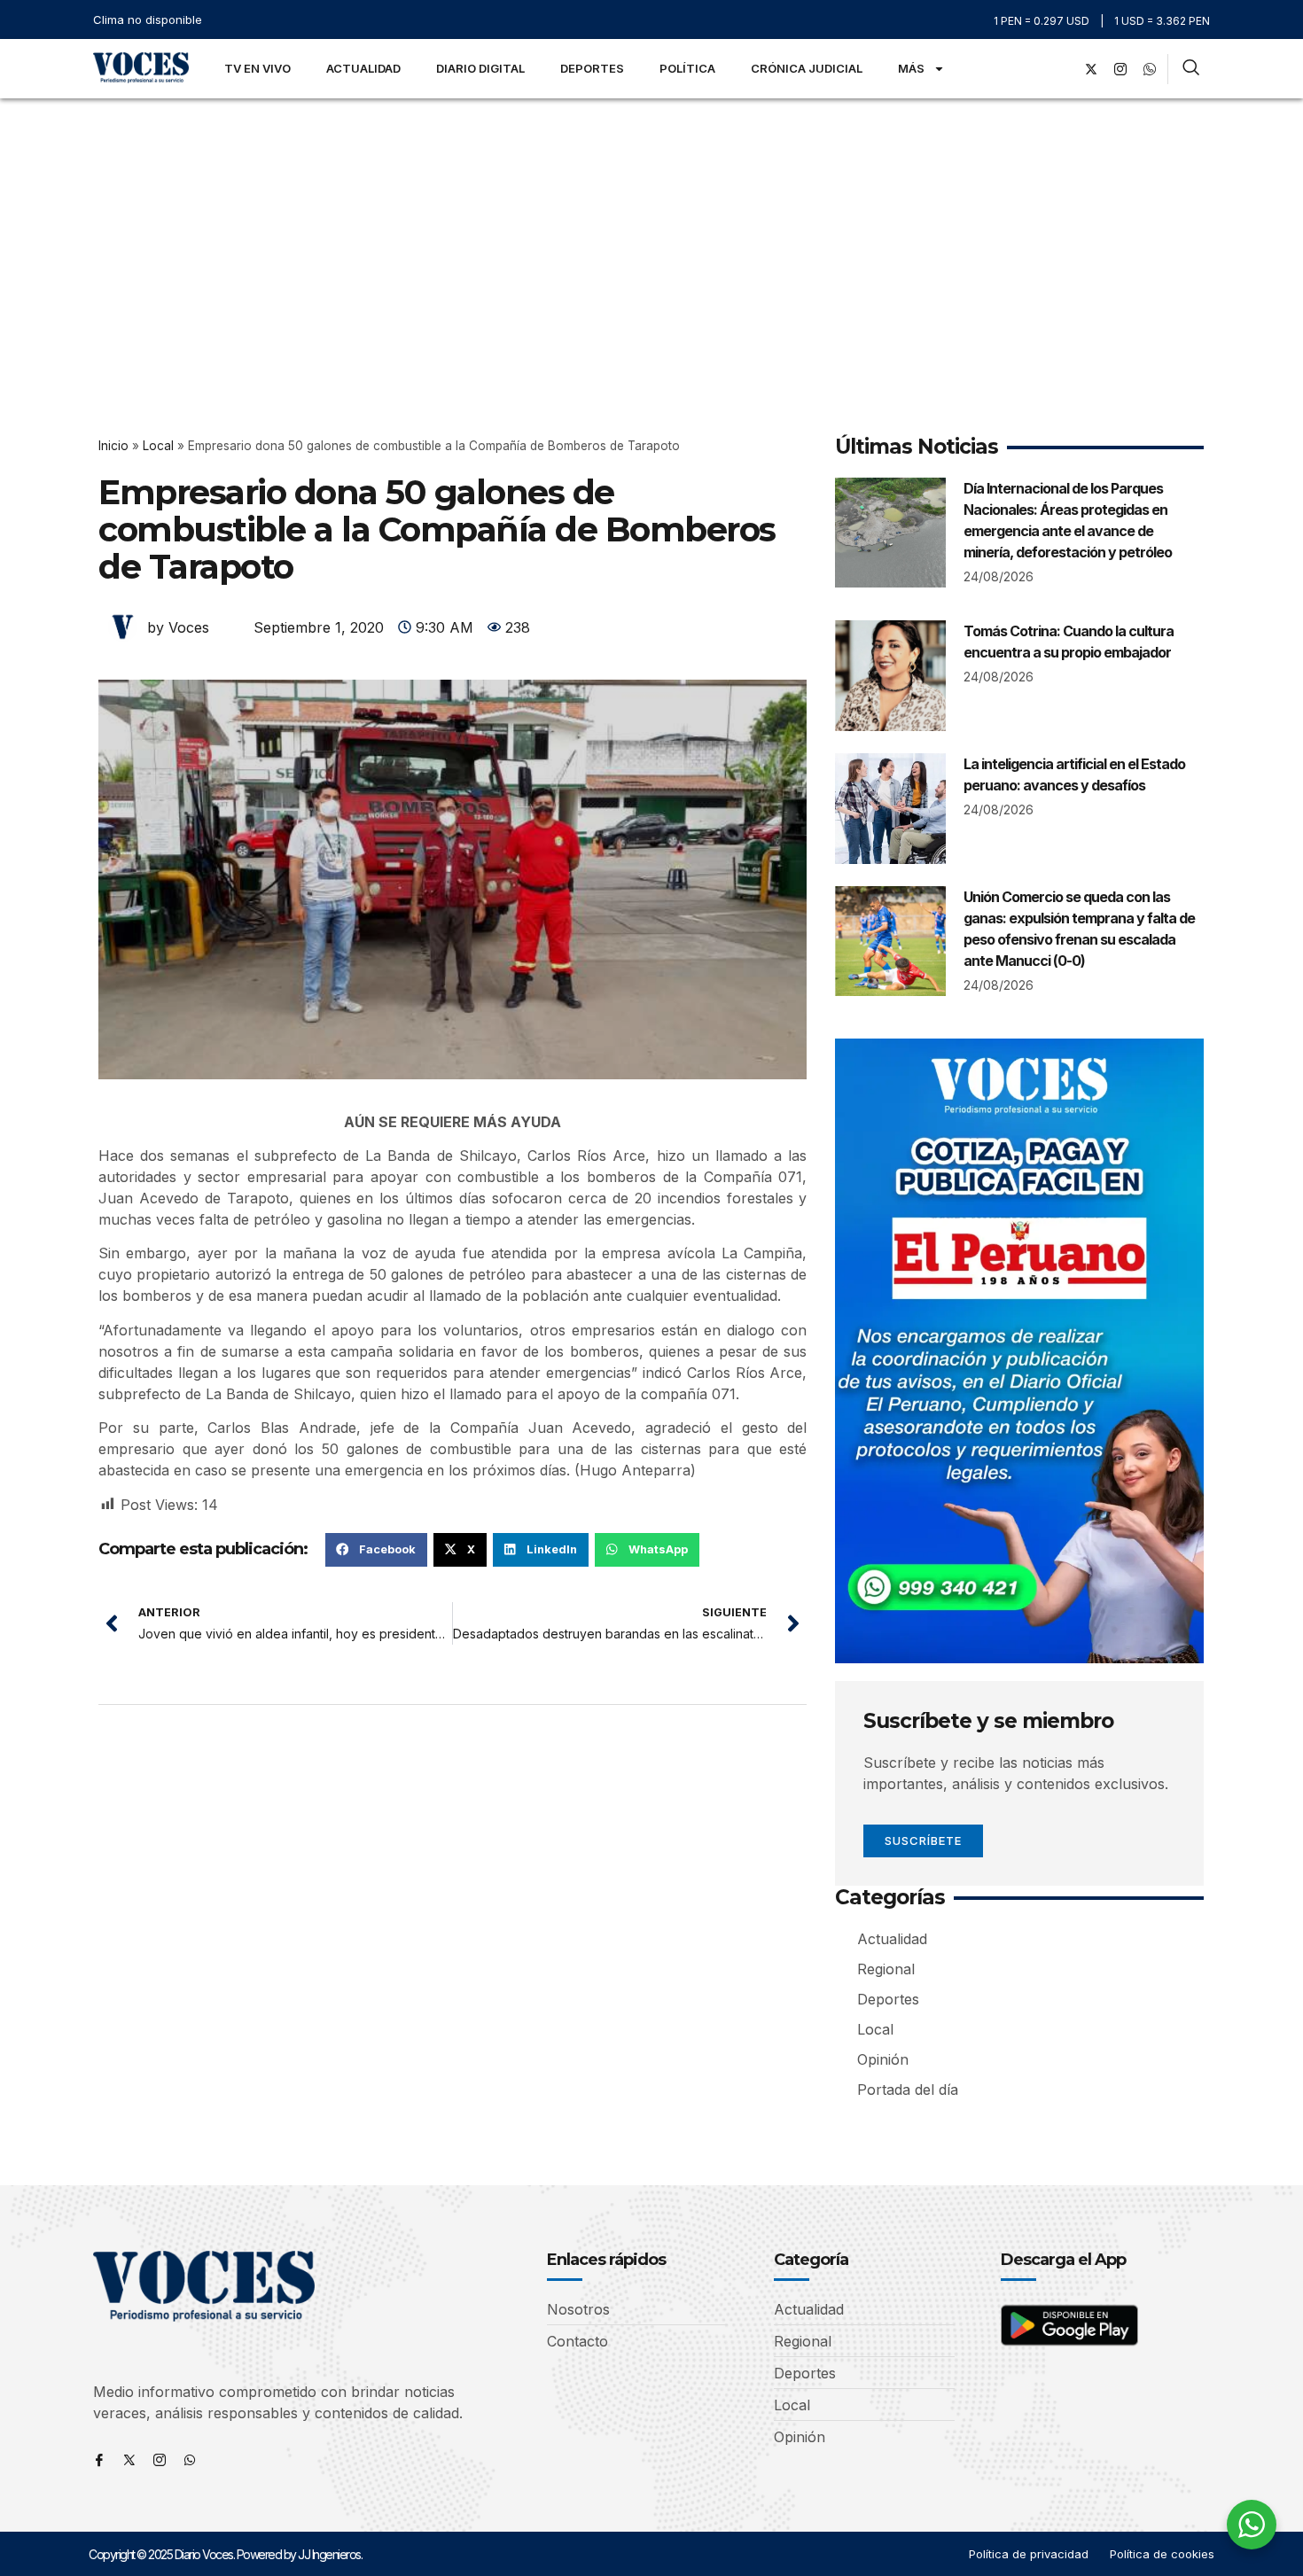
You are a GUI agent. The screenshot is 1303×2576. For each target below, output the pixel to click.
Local (158, 446)
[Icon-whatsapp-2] (1150, 69)
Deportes (592, 68)
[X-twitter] (1091, 69)
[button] (376, 1550)
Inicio (113, 446)
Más (911, 68)
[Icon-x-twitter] (129, 2460)
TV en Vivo (257, 68)
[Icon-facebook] (99, 2460)
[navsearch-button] (1191, 69)
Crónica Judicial (807, 68)
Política (687, 68)
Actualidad (363, 68)
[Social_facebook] (1062, 69)
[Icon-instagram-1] (1120, 69)
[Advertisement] (651, 231)
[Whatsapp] (190, 2460)
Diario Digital (480, 68)
